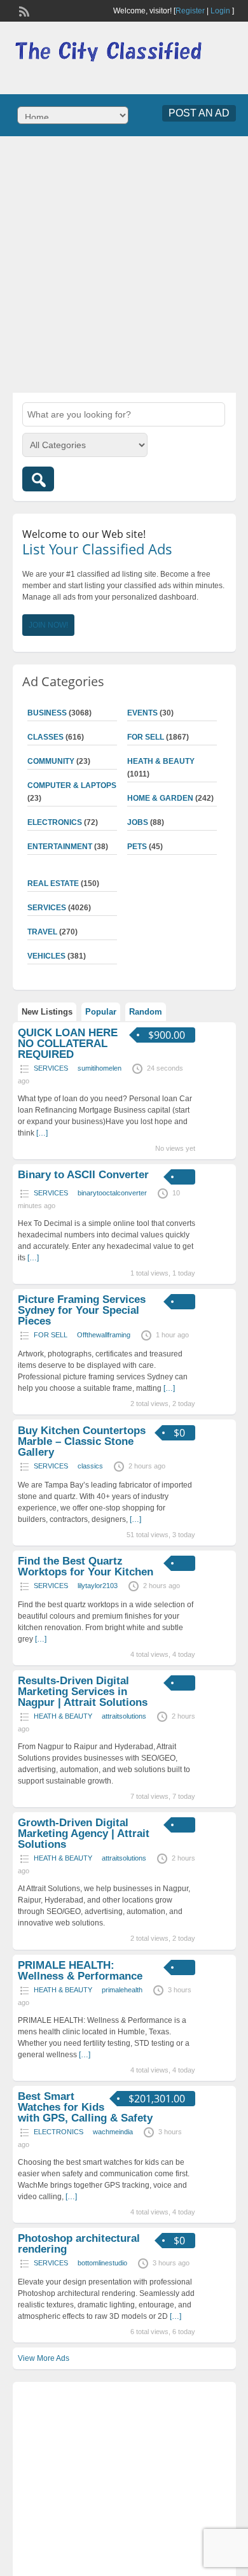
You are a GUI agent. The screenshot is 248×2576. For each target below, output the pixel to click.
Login (220, 11)
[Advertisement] (124, 263)
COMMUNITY (51, 761)
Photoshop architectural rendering (79, 2244)
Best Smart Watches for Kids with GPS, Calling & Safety (85, 2107)
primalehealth (122, 1990)
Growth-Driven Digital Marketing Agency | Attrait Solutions (84, 1833)
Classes (45, 737)
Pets (137, 847)
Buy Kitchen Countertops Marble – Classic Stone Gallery (82, 1441)
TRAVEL (42, 932)
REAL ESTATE (53, 883)
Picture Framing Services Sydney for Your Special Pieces (82, 1310)
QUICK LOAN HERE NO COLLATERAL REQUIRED (68, 1044)
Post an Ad (199, 113)
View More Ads (44, 2358)
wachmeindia (113, 2132)
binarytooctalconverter (112, 1193)
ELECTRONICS (55, 822)
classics (90, 1466)
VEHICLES (46, 956)
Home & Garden (160, 798)
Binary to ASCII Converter (83, 1175)
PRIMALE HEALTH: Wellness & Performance (80, 1971)
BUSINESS (47, 713)
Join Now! (48, 625)
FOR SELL (146, 737)
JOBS (138, 822)
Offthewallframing (104, 1335)
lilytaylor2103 (98, 1586)
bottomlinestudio (102, 2263)
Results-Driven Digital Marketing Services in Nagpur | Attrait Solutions (83, 1692)
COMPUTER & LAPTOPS (72, 785)
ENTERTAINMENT (60, 847)
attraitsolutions (124, 1716)
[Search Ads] (38, 479)
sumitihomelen (100, 1068)
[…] (42, 1133)
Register (190, 11)
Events (142, 713)
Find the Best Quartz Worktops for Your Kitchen (86, 1566)
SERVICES (47, 908)
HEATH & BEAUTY (161, 761)
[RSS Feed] (23, 10)
